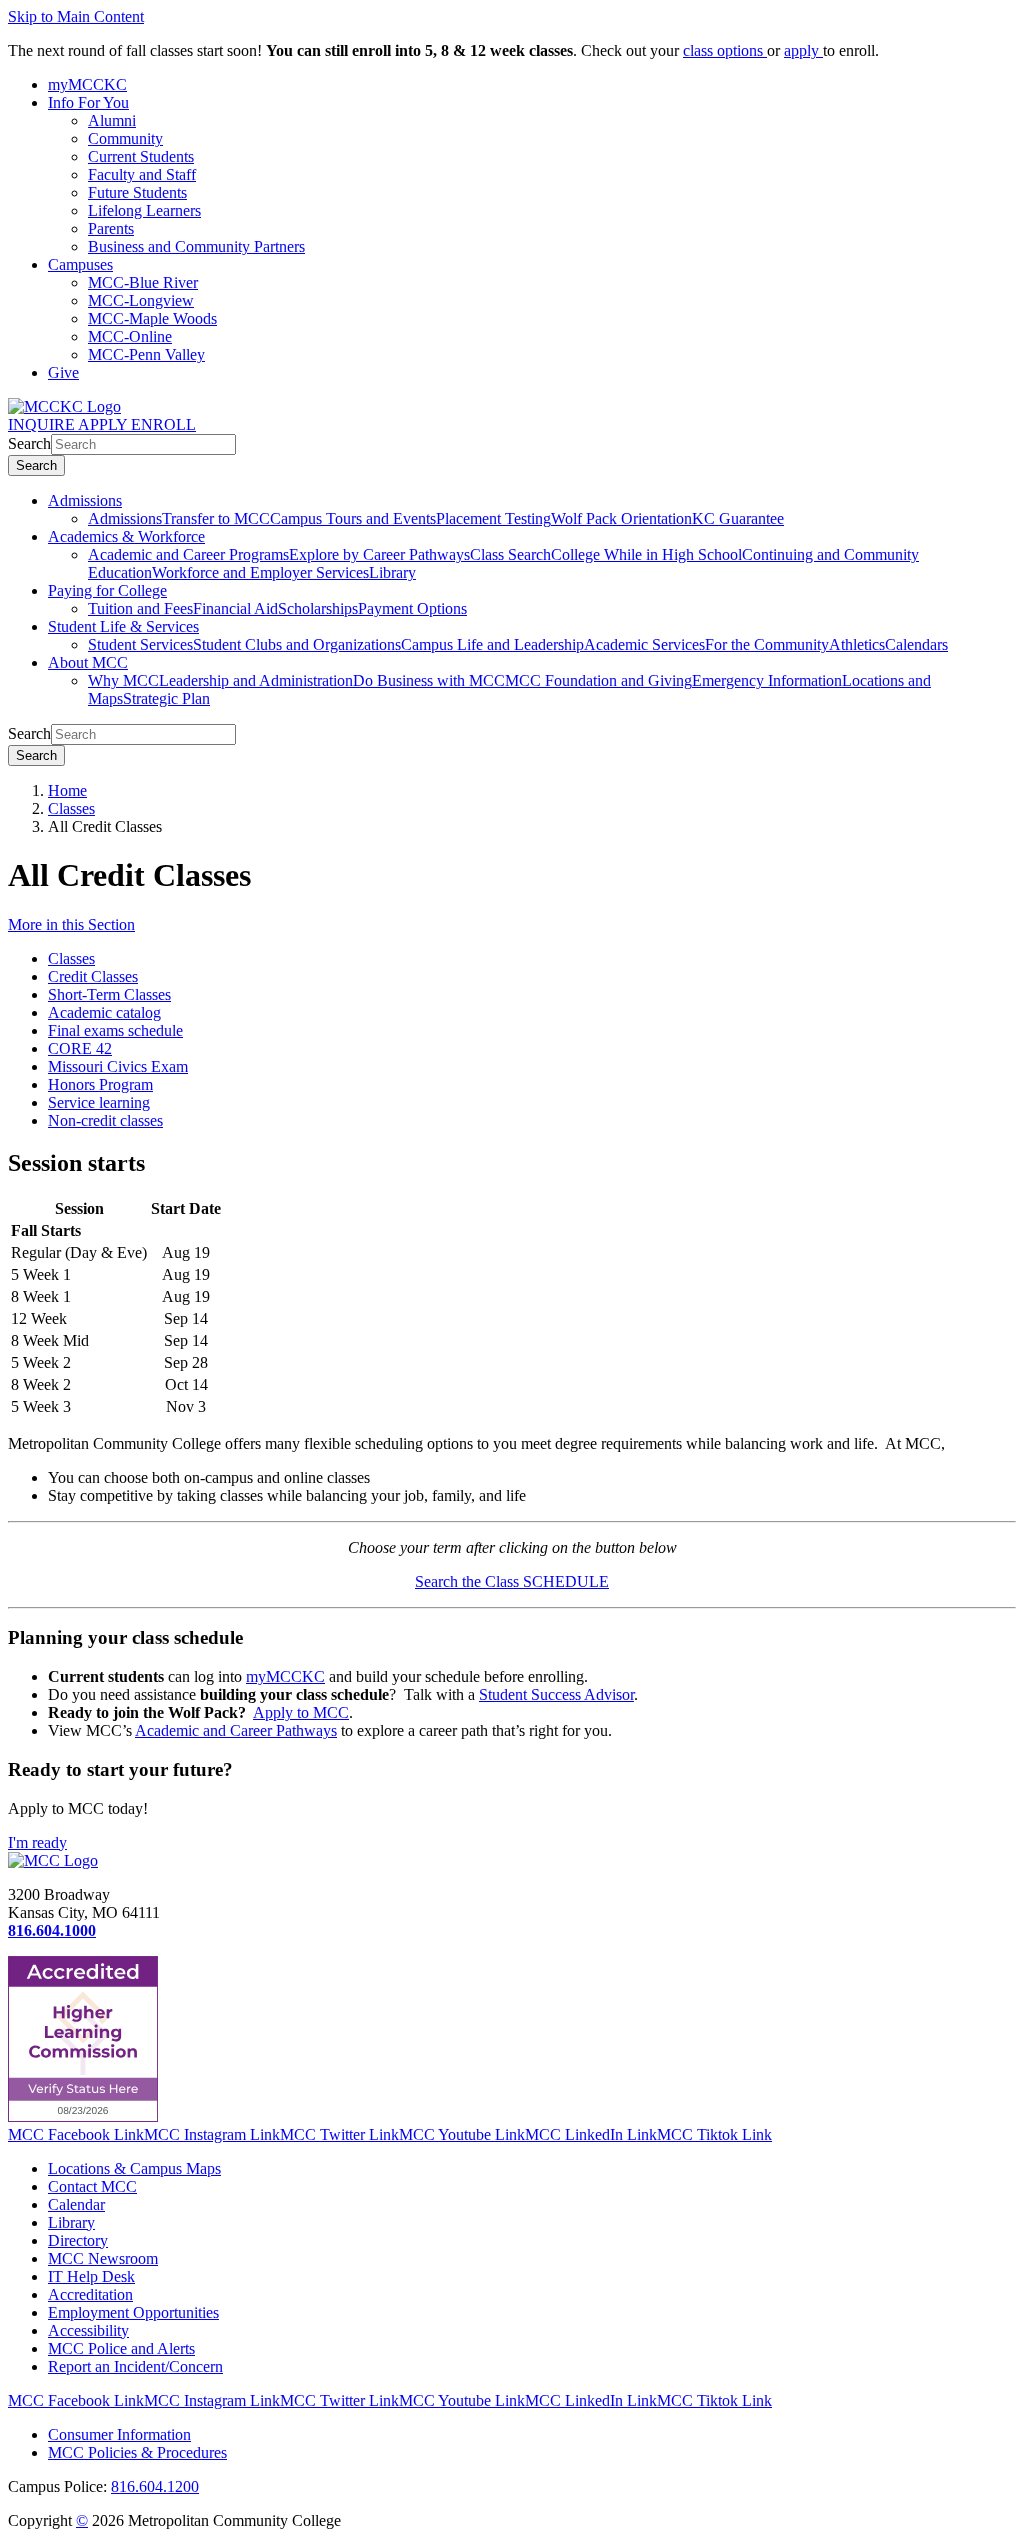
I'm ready (37, 1842)
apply (803, 50)
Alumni (112, 120)
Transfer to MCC (216, 518)
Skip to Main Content (76, 16)
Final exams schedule (115, 1030)
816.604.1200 (155, 2486)
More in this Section (71, 924)
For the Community (767, 644)
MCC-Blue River (143, 282)
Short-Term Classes (109, 994)
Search (29, 443)
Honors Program (100, 1084)
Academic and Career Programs (188, 554)
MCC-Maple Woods (152, 318)
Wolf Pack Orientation (621, 518)
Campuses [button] (80, 264)
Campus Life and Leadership (492, 644)
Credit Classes (93, 976)
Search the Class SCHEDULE (512, 1581)
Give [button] (63, 372)
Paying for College (107, 590)
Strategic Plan (166, 698)
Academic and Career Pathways (236, 1730)
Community (125, 138)
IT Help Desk (91, 2276)
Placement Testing (493, 518)
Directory (78, 2240)
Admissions (85, 500)
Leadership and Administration (256, 680)
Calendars (916, 644)
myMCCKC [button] (87, 84)
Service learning (99, 1102)
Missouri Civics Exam (118, 1066)
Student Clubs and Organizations (297, 644)
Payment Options (412, 608)
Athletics (857, 644)
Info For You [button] (88, 102)
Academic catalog (104, 1012)
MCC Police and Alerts (121, 2348)
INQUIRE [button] (43, 424)
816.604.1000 (52, 1930)
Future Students (137, 192)
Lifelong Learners (144, 210)
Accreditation (90, 2294)
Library (392, 572)
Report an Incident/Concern (135, 2366)
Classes (71, 808)
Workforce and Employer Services (260, 572)
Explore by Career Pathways (379, 554)
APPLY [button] (104, 424)
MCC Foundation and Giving (598, 680)
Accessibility (88, 2330)
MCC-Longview (141, 300)
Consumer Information (119, 2434)
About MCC (88, 662)
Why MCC (123, 680)
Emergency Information (767, 680)
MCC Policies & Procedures (137, 2452)
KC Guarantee (738, 518)
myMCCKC (285, 1676)
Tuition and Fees (140, 608)
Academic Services (644, 644)
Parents (111, 228)
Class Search (510, 554)
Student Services (140, 644)
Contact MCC (92, 2186)
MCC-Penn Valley (146, 354)
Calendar (76, 2204)
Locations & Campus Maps (134, 2168)
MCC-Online (130, 336)
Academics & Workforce (126, 536)
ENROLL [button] (163, 424)
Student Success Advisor (556, 1694)
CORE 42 (80, 1048)
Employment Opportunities (133, 2312)
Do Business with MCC (429, 680)
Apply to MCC (301, 1712)
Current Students (141, 156)
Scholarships (318, 608)
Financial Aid (235, 608)
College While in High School (646, 554)
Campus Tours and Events (353, 518)
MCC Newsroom (103, 2258)
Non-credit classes (105, 1120)
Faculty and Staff (142, 174)
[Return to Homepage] (53, 1860)
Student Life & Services (123, 626)
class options (725, 50)
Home (67, 790)
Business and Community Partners (196, 246)
